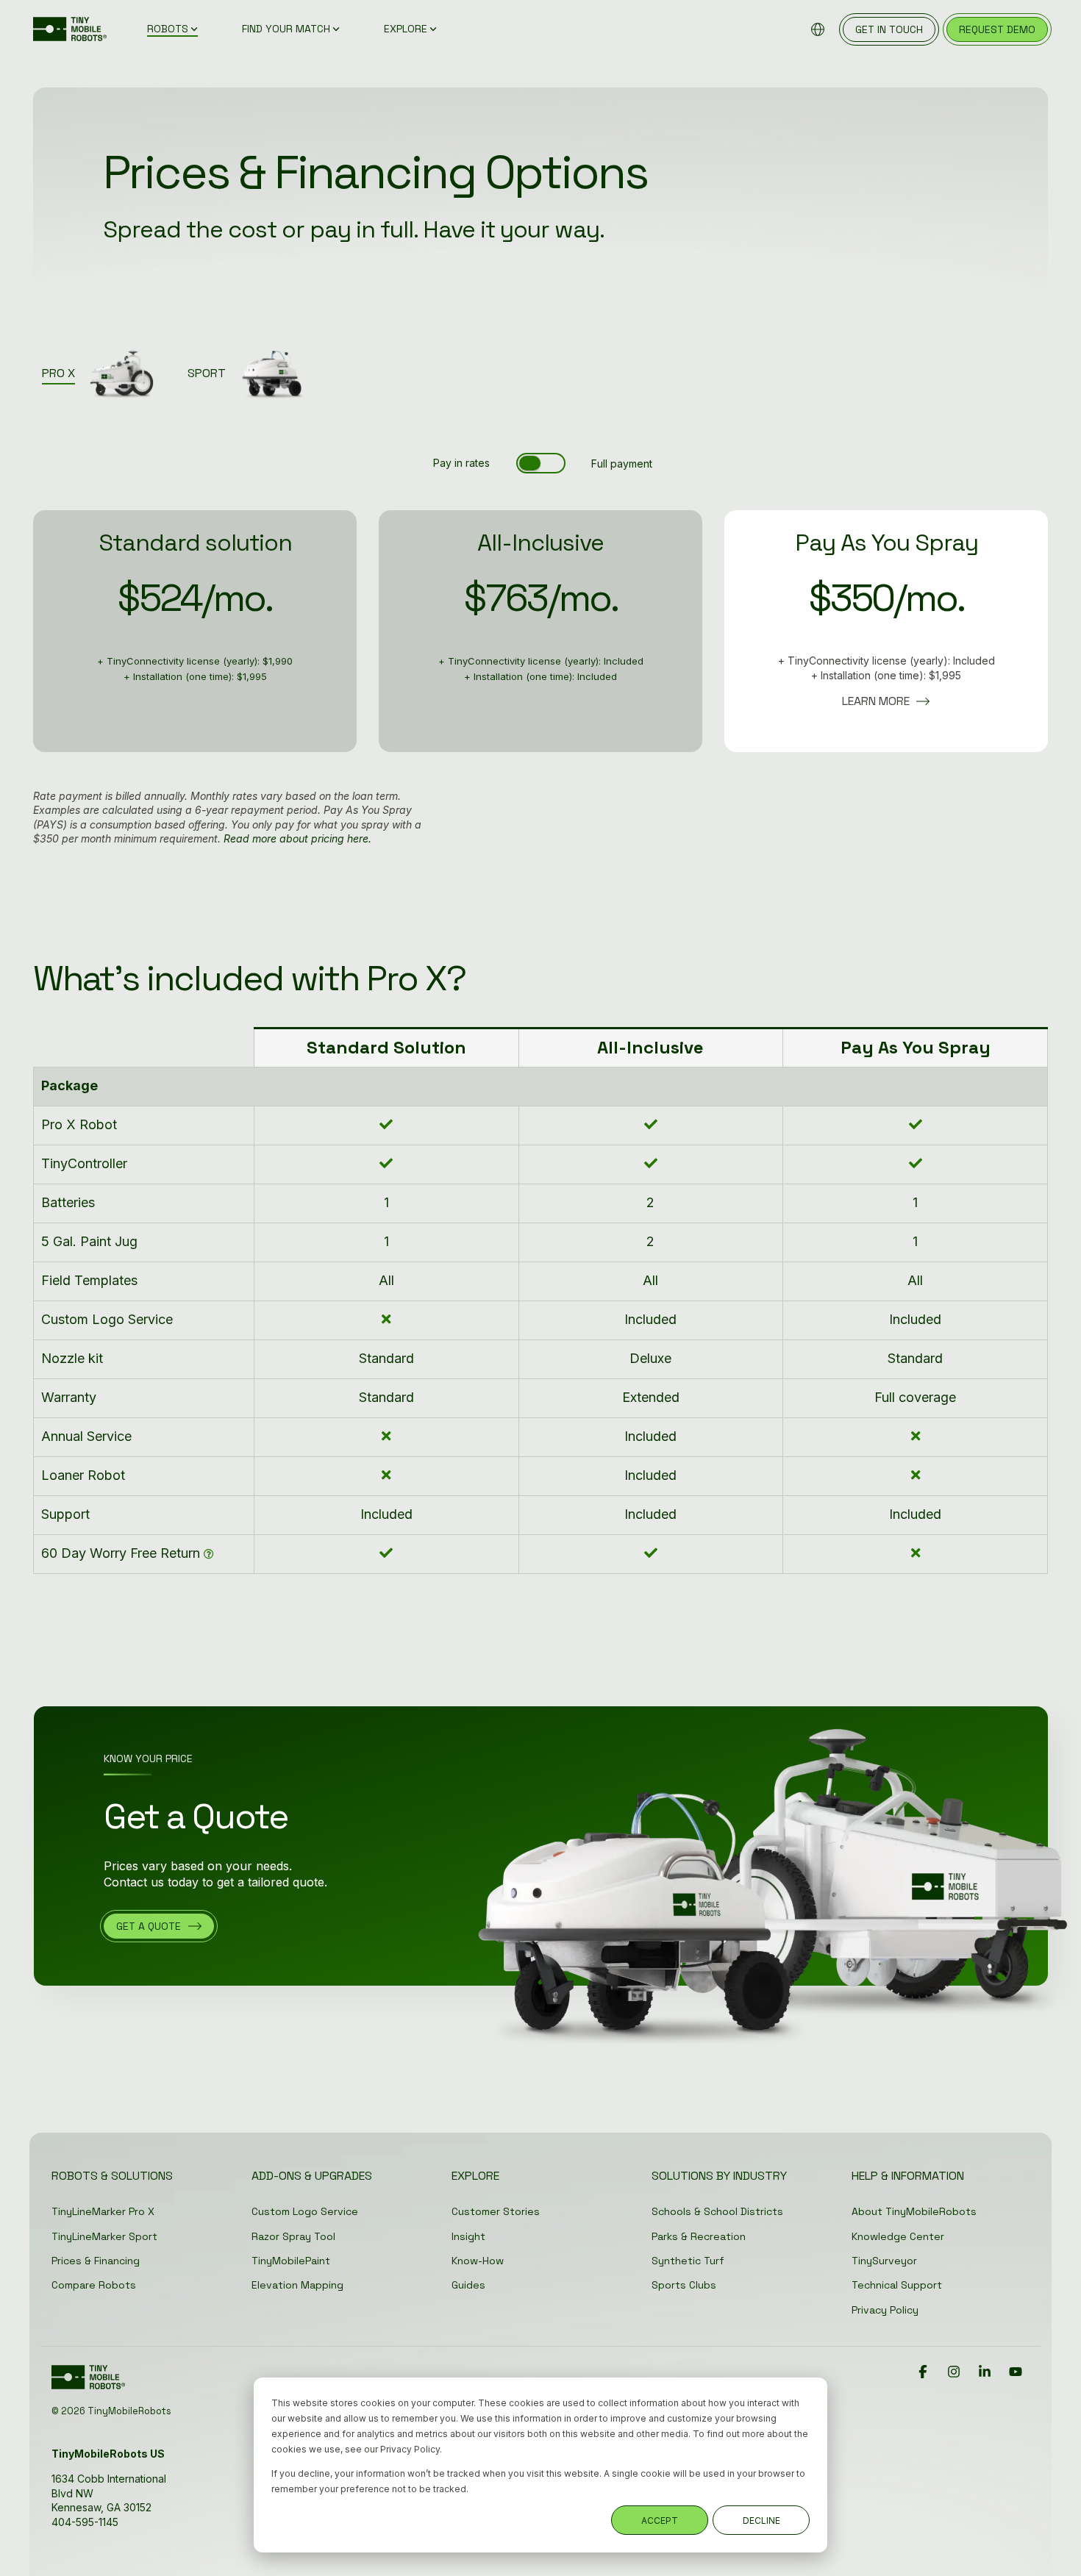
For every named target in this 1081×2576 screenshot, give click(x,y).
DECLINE (761, 2520)
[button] (924, 2372)
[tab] (106, 372)
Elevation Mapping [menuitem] (297, 2285)
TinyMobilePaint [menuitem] (291, 2261)
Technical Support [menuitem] (897, 2285)
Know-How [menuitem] (478, 2261)
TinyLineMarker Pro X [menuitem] (103, 2211)
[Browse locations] (818, 29)
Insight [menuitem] (468, 2236)
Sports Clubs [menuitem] (684, 2285)
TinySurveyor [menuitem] (884, 2261)
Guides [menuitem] (468, 2285)
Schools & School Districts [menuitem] (717, 2211)
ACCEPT (660, 2520)
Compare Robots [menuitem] (94, 2285)
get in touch (889, 29)
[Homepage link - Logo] (88, 2383)
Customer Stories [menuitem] (496, 2211)
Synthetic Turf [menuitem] (688, 2261)
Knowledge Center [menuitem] (898, 2236)
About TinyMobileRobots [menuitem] (914, 2211)
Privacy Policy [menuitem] (885, 2310)
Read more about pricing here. (297, 838)
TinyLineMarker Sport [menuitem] (104, 2236)
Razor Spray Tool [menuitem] (293, 2236)
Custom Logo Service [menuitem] (305, 2211)
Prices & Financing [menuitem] (96, 2261)
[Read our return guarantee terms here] (209, 1554)
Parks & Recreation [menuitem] (699, 2236)
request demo (997, 29)
